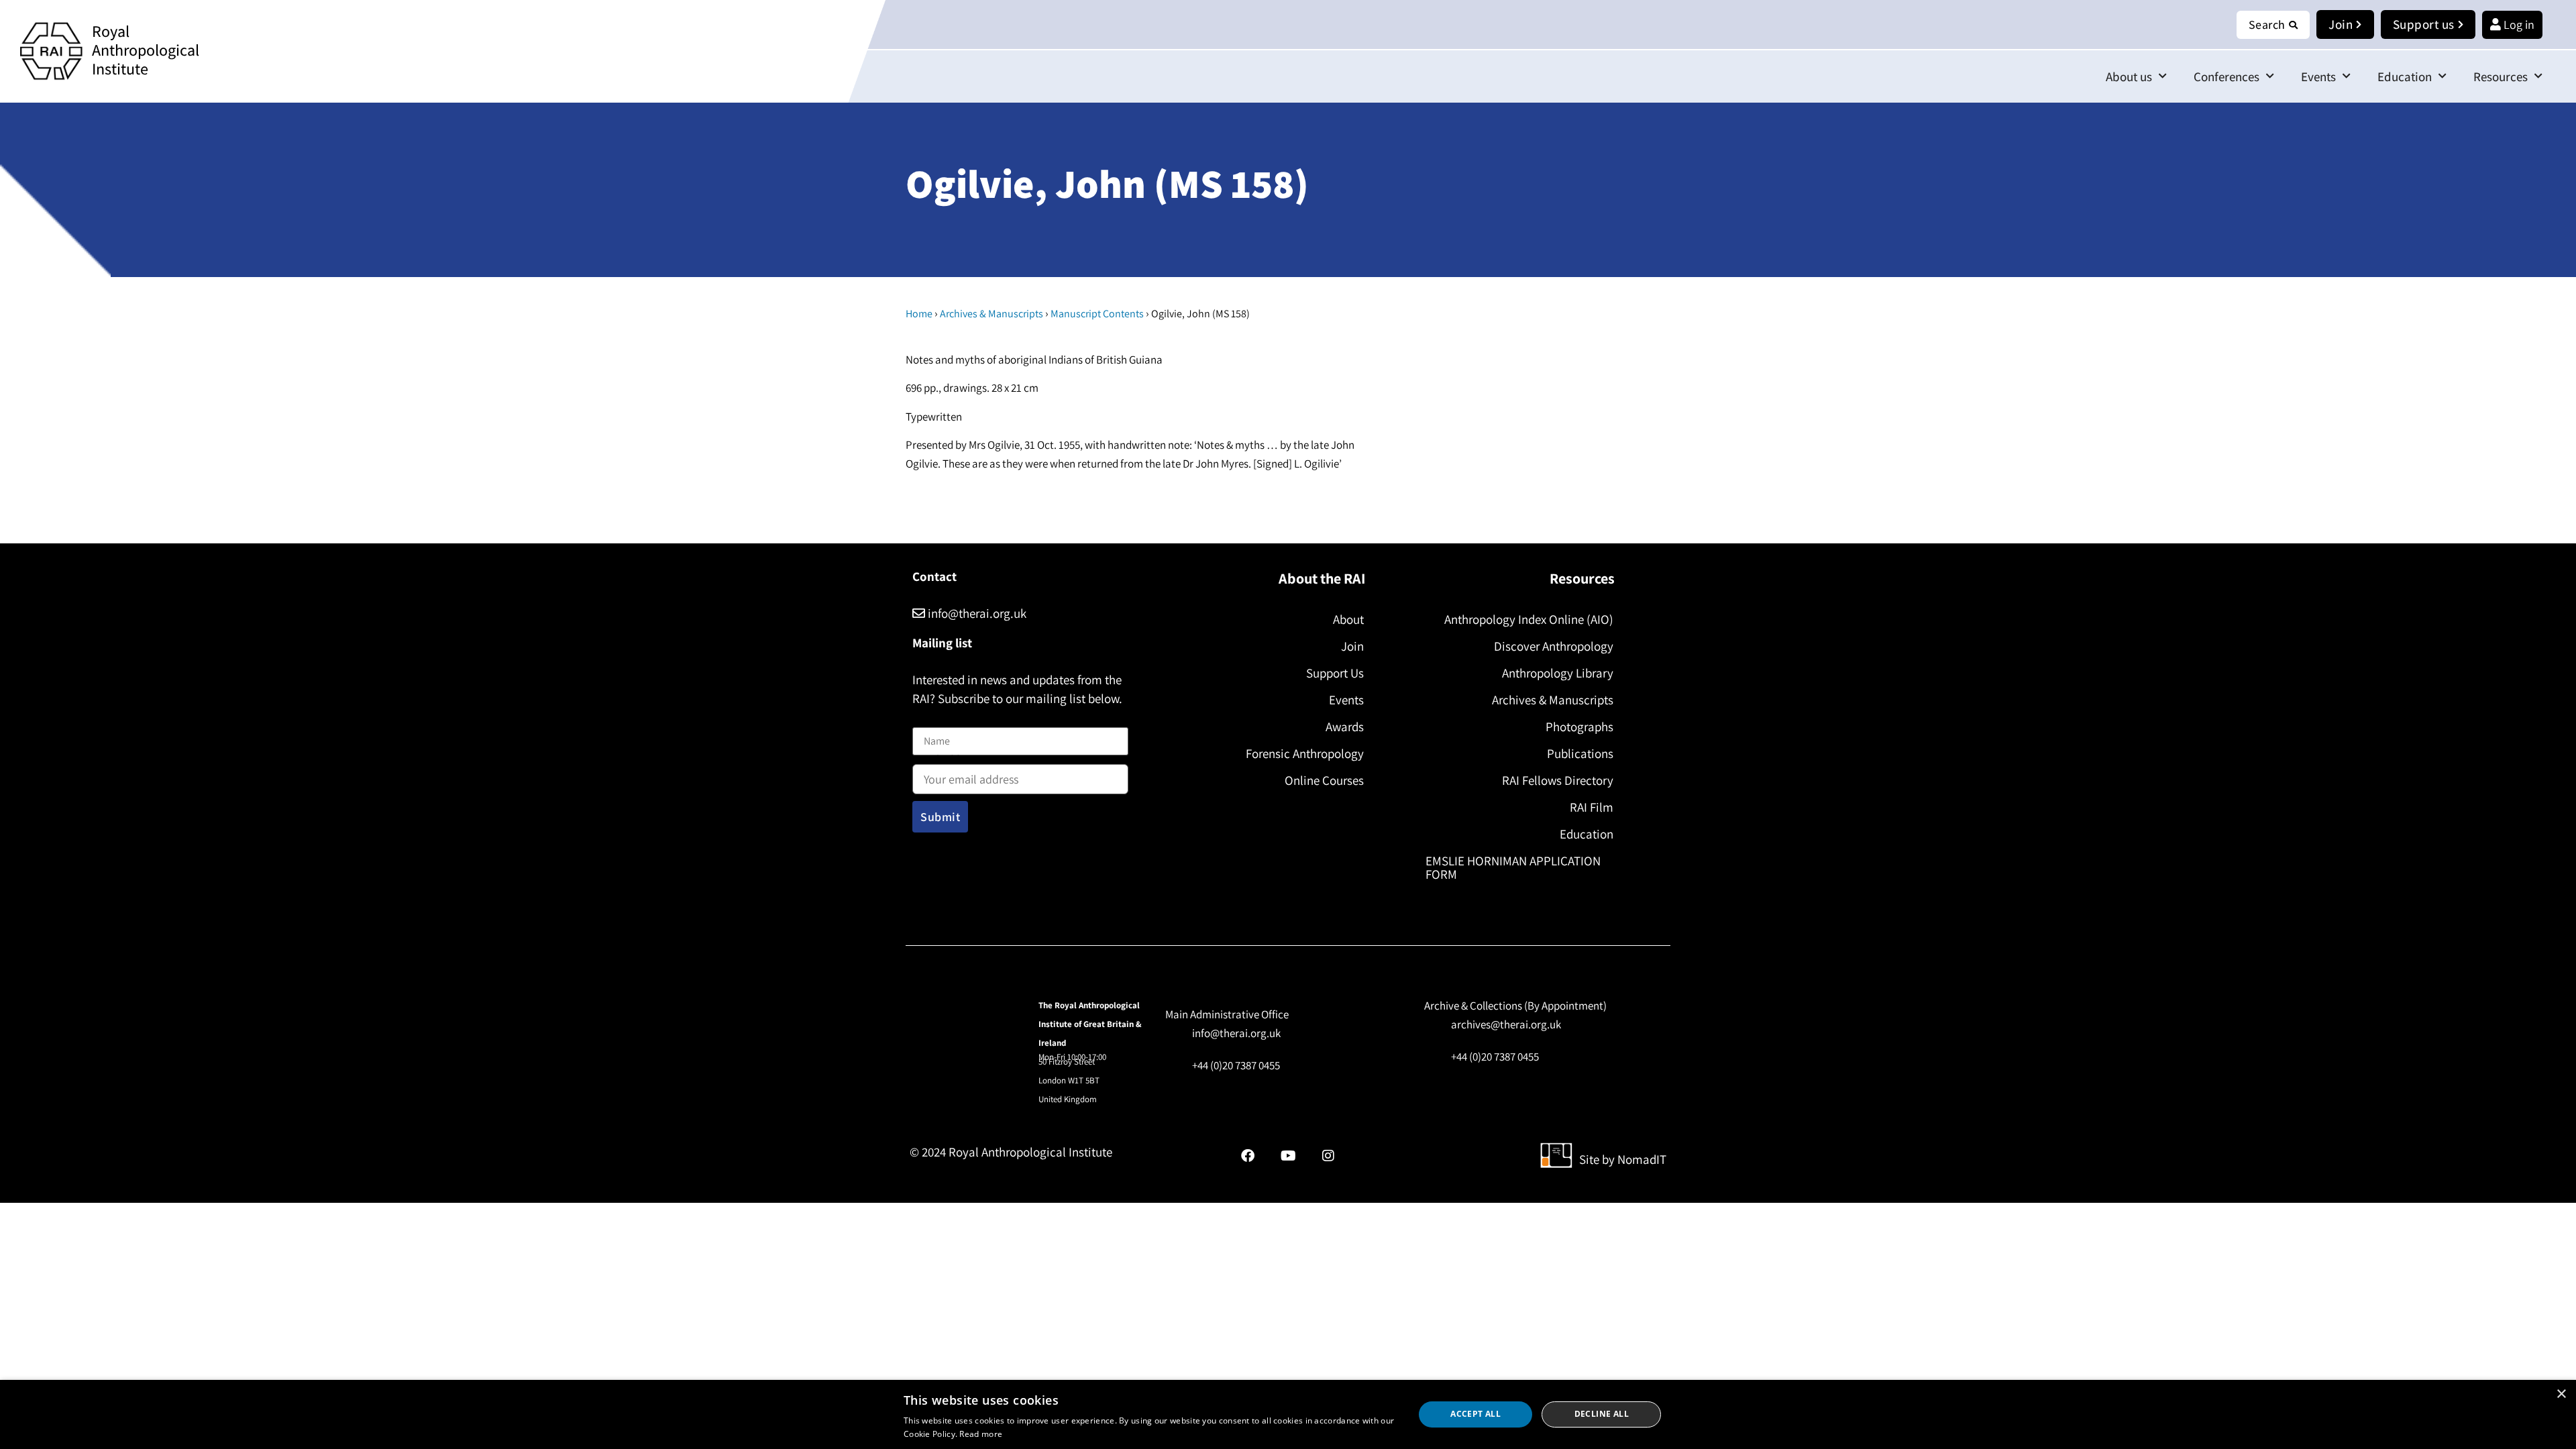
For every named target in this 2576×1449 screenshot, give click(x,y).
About (1348, 619)
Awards (1345, 727)
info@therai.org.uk (976, 613)
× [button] (2561, 1394)
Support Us (1335, 673)
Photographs (1579, 727)
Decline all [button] (1602, 1414)
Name (926, 719)
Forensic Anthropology (1305, 753)
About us (2129, 76)
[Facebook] (1248, 1156)
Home (919, 314)
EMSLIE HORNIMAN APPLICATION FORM (1513, 867)
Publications (1580, 753)
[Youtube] (1288, 1156)
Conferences (2226, 76)
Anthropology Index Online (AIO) (1529, 619)
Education (2405, 76)
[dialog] (1288, 1414)
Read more (981, 1434)
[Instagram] (1328, 1156)
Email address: (947, 761)
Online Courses (1324, 780)
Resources (2501, 76)
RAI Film (1592, 807)
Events (2318, 76)
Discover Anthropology (1554, 646)
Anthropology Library (1558, 673)
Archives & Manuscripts (991, 314)
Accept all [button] (1475, 1414)
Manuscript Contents (1097, 314)
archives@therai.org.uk (1506, 1024)
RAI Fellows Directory (1558, 780)
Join (1352, 646)
